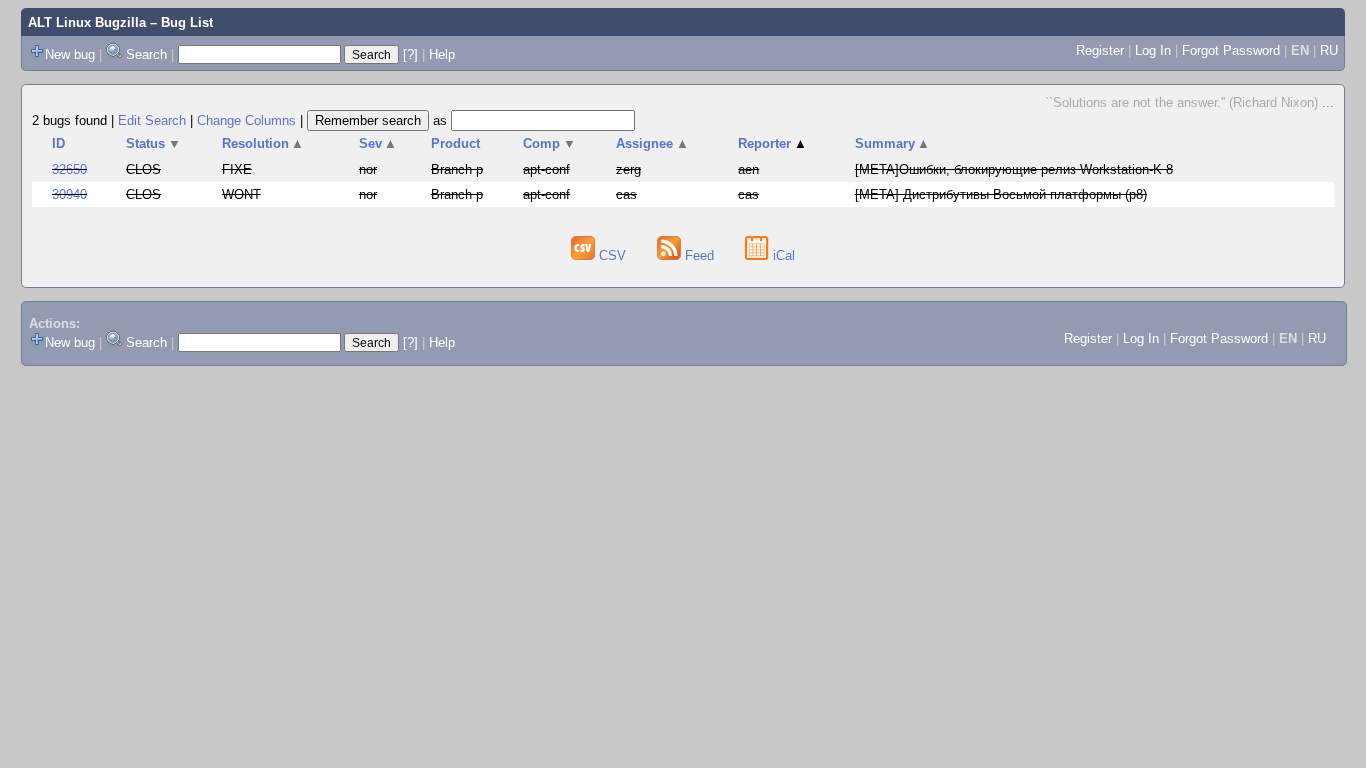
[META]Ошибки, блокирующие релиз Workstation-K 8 (1014, 169)
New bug (70, 54)
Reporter (772, 143)
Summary (893, 143)
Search (146, 54)
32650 (69, 169)
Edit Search (152, 120)
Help (442, 54)
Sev (378, 143)
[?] (410, 54)
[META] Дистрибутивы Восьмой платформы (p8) (1001, 194)
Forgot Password (1231, 50)
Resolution (263, 143)
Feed (699, 255)
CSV (612, 255)
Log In (1153, 50)
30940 (69, 194)
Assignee (652, 143)
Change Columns (246, 120)
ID (58, 143)
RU (1329, 50)
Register (1100, 50)
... (1328, 102)
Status (153, 143)
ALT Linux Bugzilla (87, 22)
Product (455, 143)
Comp (549, 143)
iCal (782, 255)
